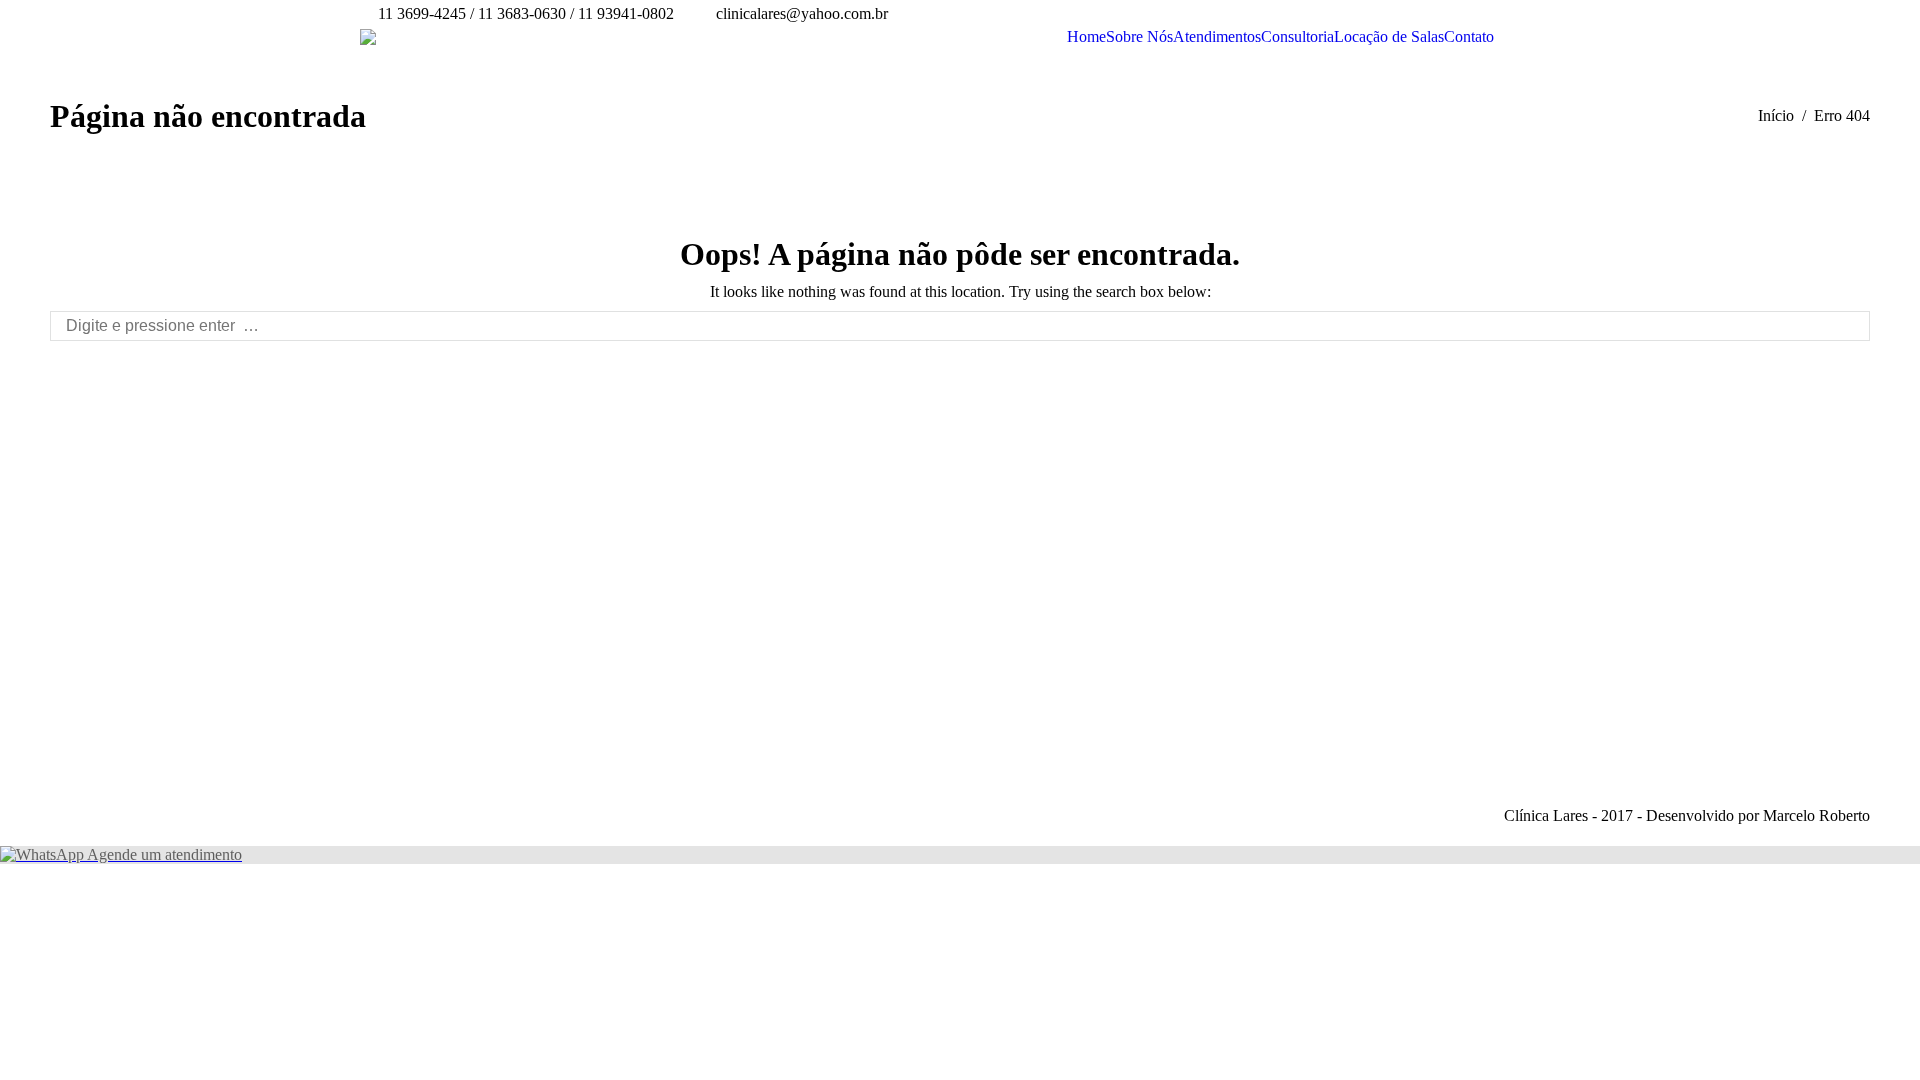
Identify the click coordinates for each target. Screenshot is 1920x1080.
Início (1776, 115)
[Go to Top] (1888, 1048)
